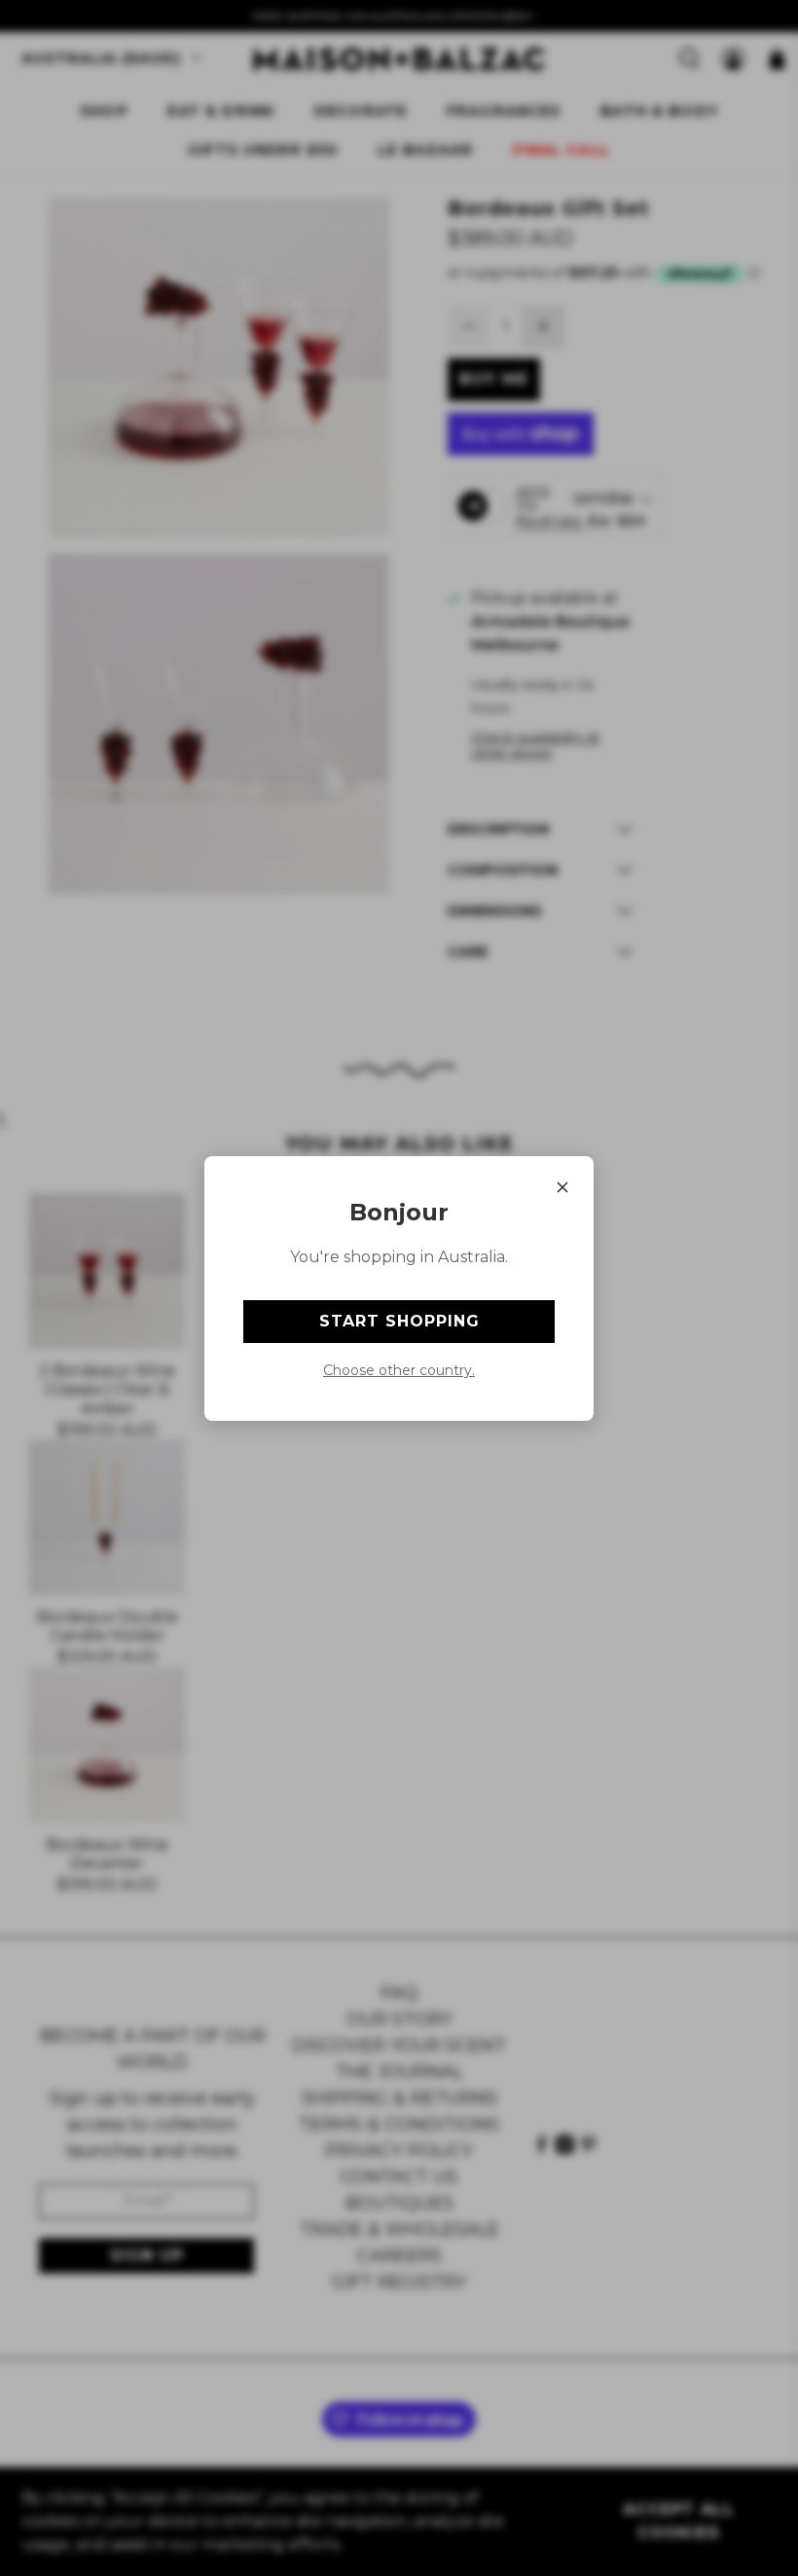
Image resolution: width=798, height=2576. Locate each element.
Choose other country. (399, 1370)
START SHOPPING (399, 1321)
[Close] (562, 1187)
